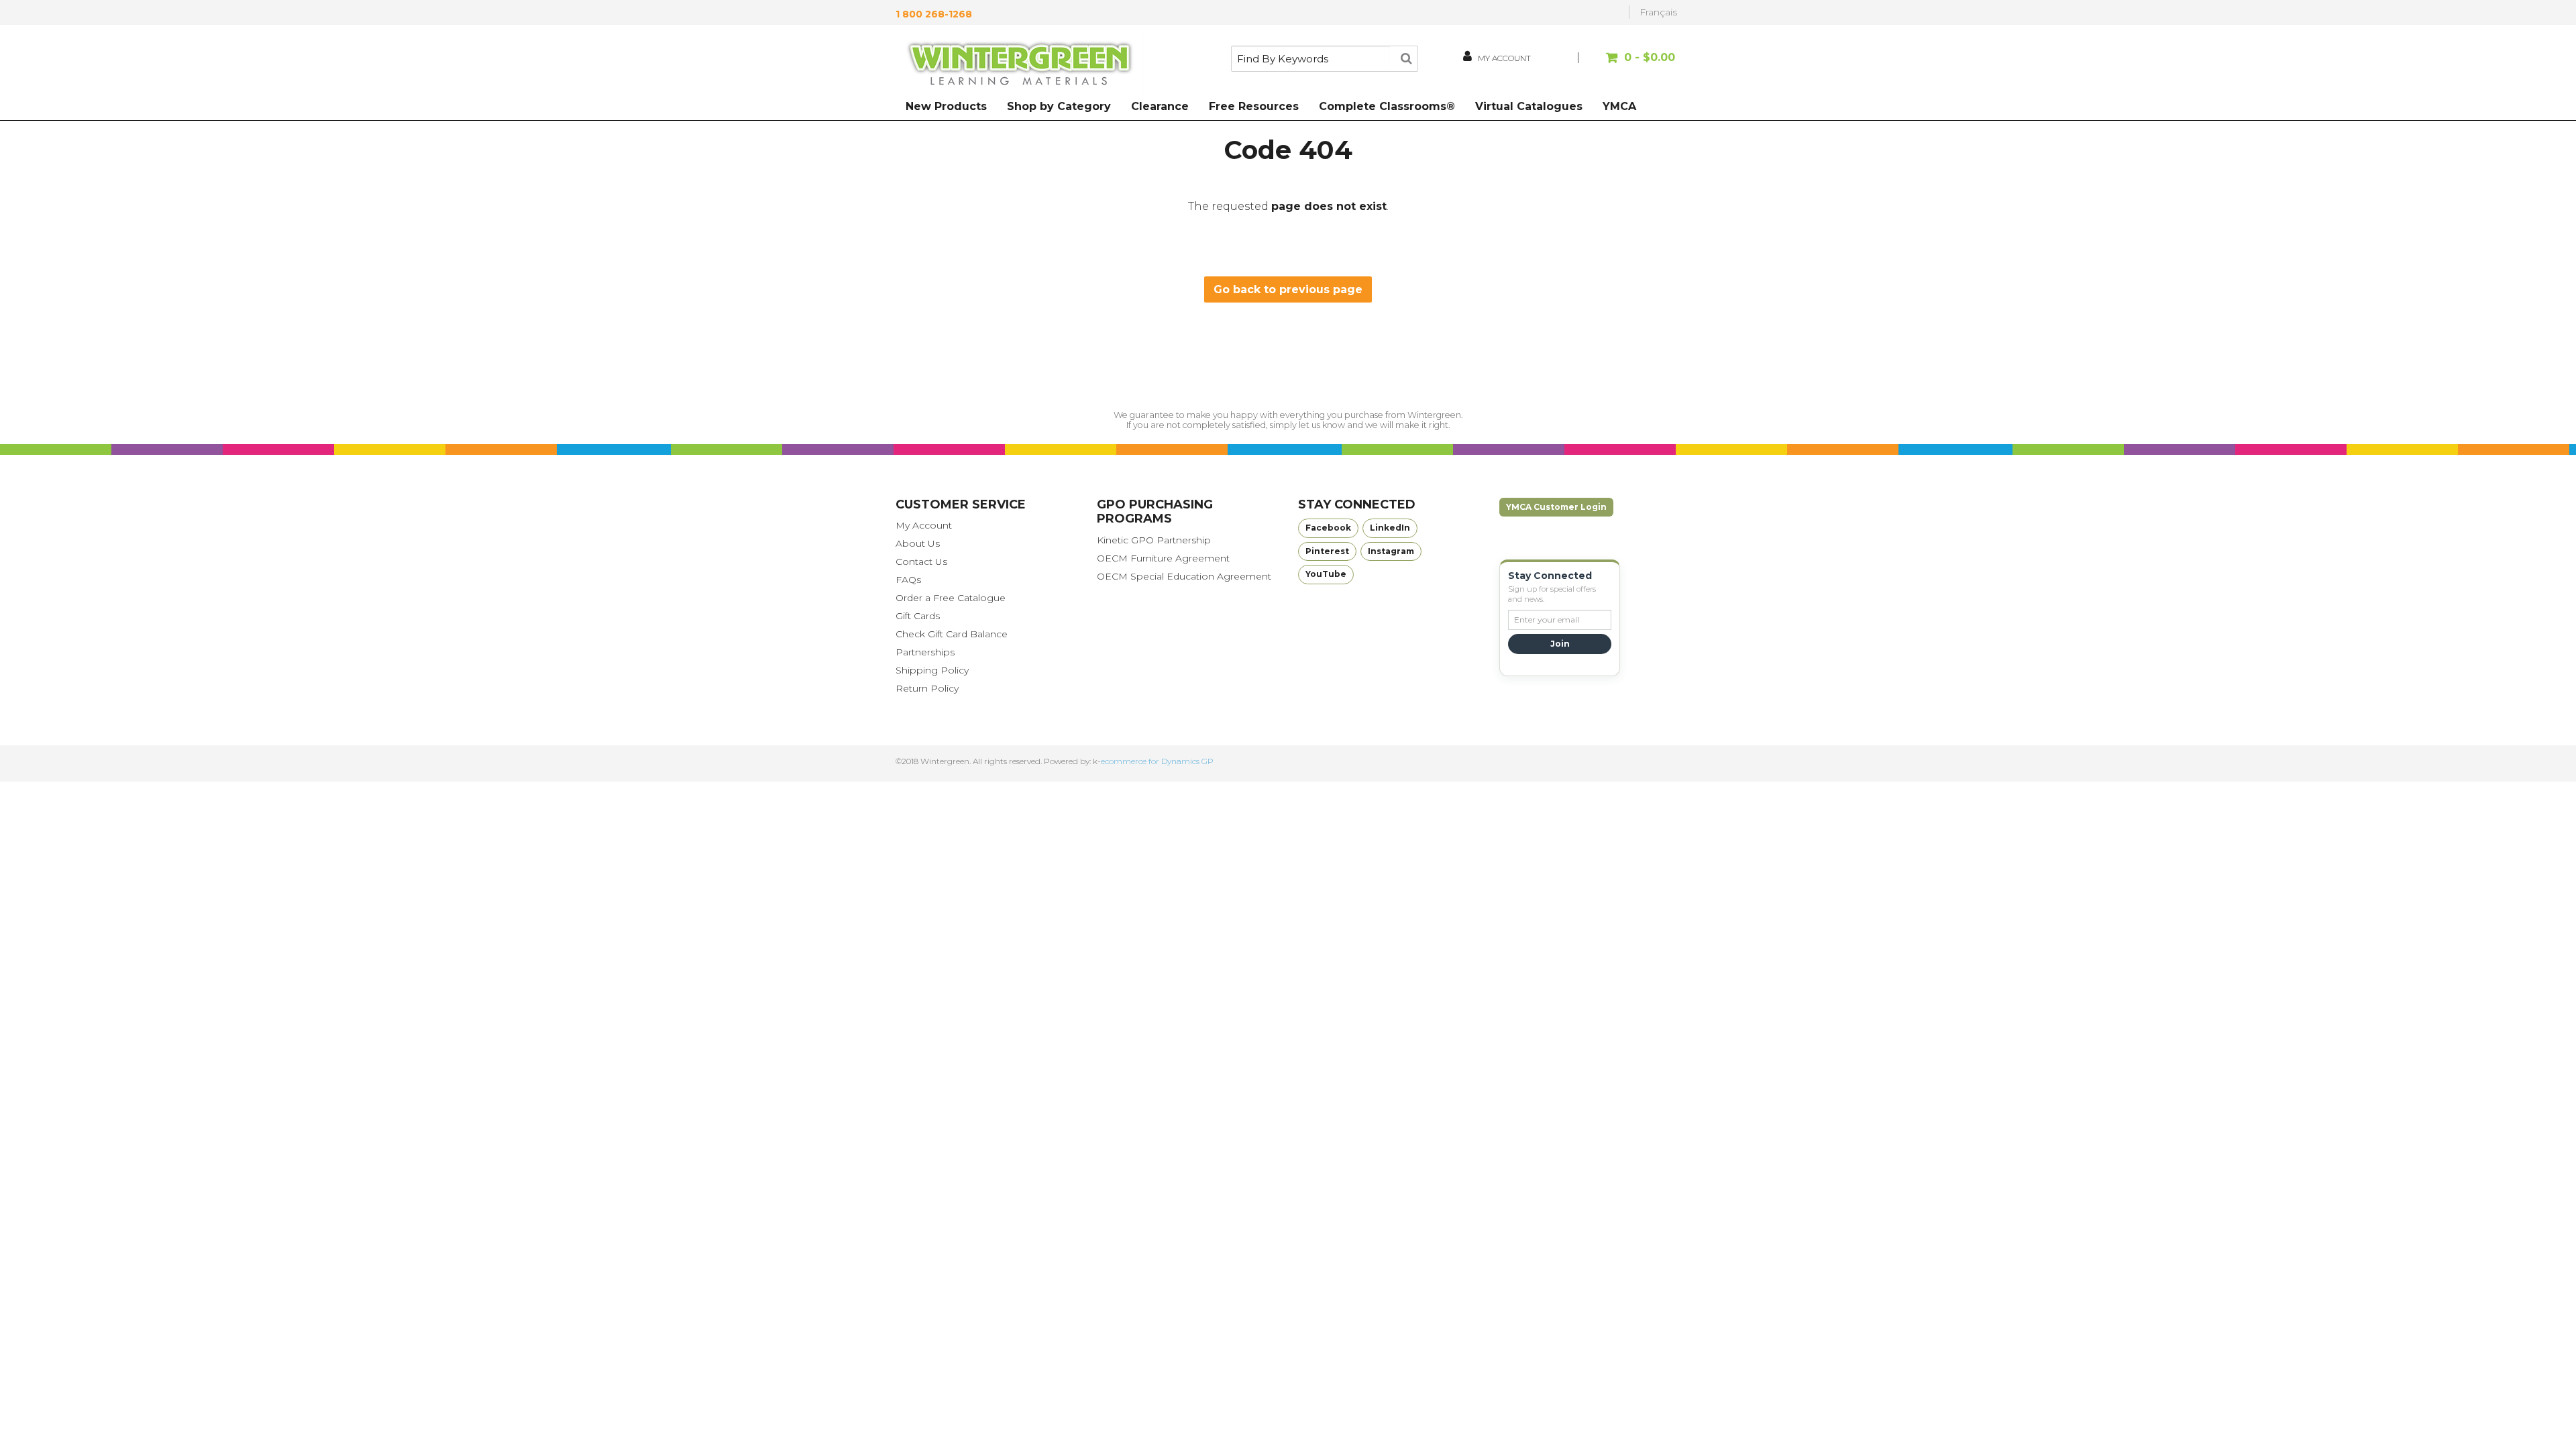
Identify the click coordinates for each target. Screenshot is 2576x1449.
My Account (924, 525)
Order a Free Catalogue (951, 598)
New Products (946, 106)
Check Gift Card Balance (952, 634)
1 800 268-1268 (934, 14)
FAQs (908, 580)
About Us (918, 543)
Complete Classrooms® (1387, 106)
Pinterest (1327, 551)
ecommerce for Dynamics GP (1157, 761)
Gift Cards (918, 616)
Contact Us (921, 561)
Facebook (1328, 528)
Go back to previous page (1288, 289)
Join (1560, 644)
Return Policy (927, 688)
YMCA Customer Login (1556, 507)
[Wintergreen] (1020, 66)
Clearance (1160, 106)
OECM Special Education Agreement (1184, 576)
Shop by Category (1059, 106)
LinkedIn (1390, 528)
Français (1658, 12)
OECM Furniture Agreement (1163, 558)
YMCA (1619, 106)
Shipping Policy (932, 670)
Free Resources (1254, 106)
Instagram (1391, 551)
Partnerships (925, 652)
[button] (1628, 64)
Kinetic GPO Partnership (1154, 540)
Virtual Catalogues (1529, 106)
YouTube (1326, 574)
